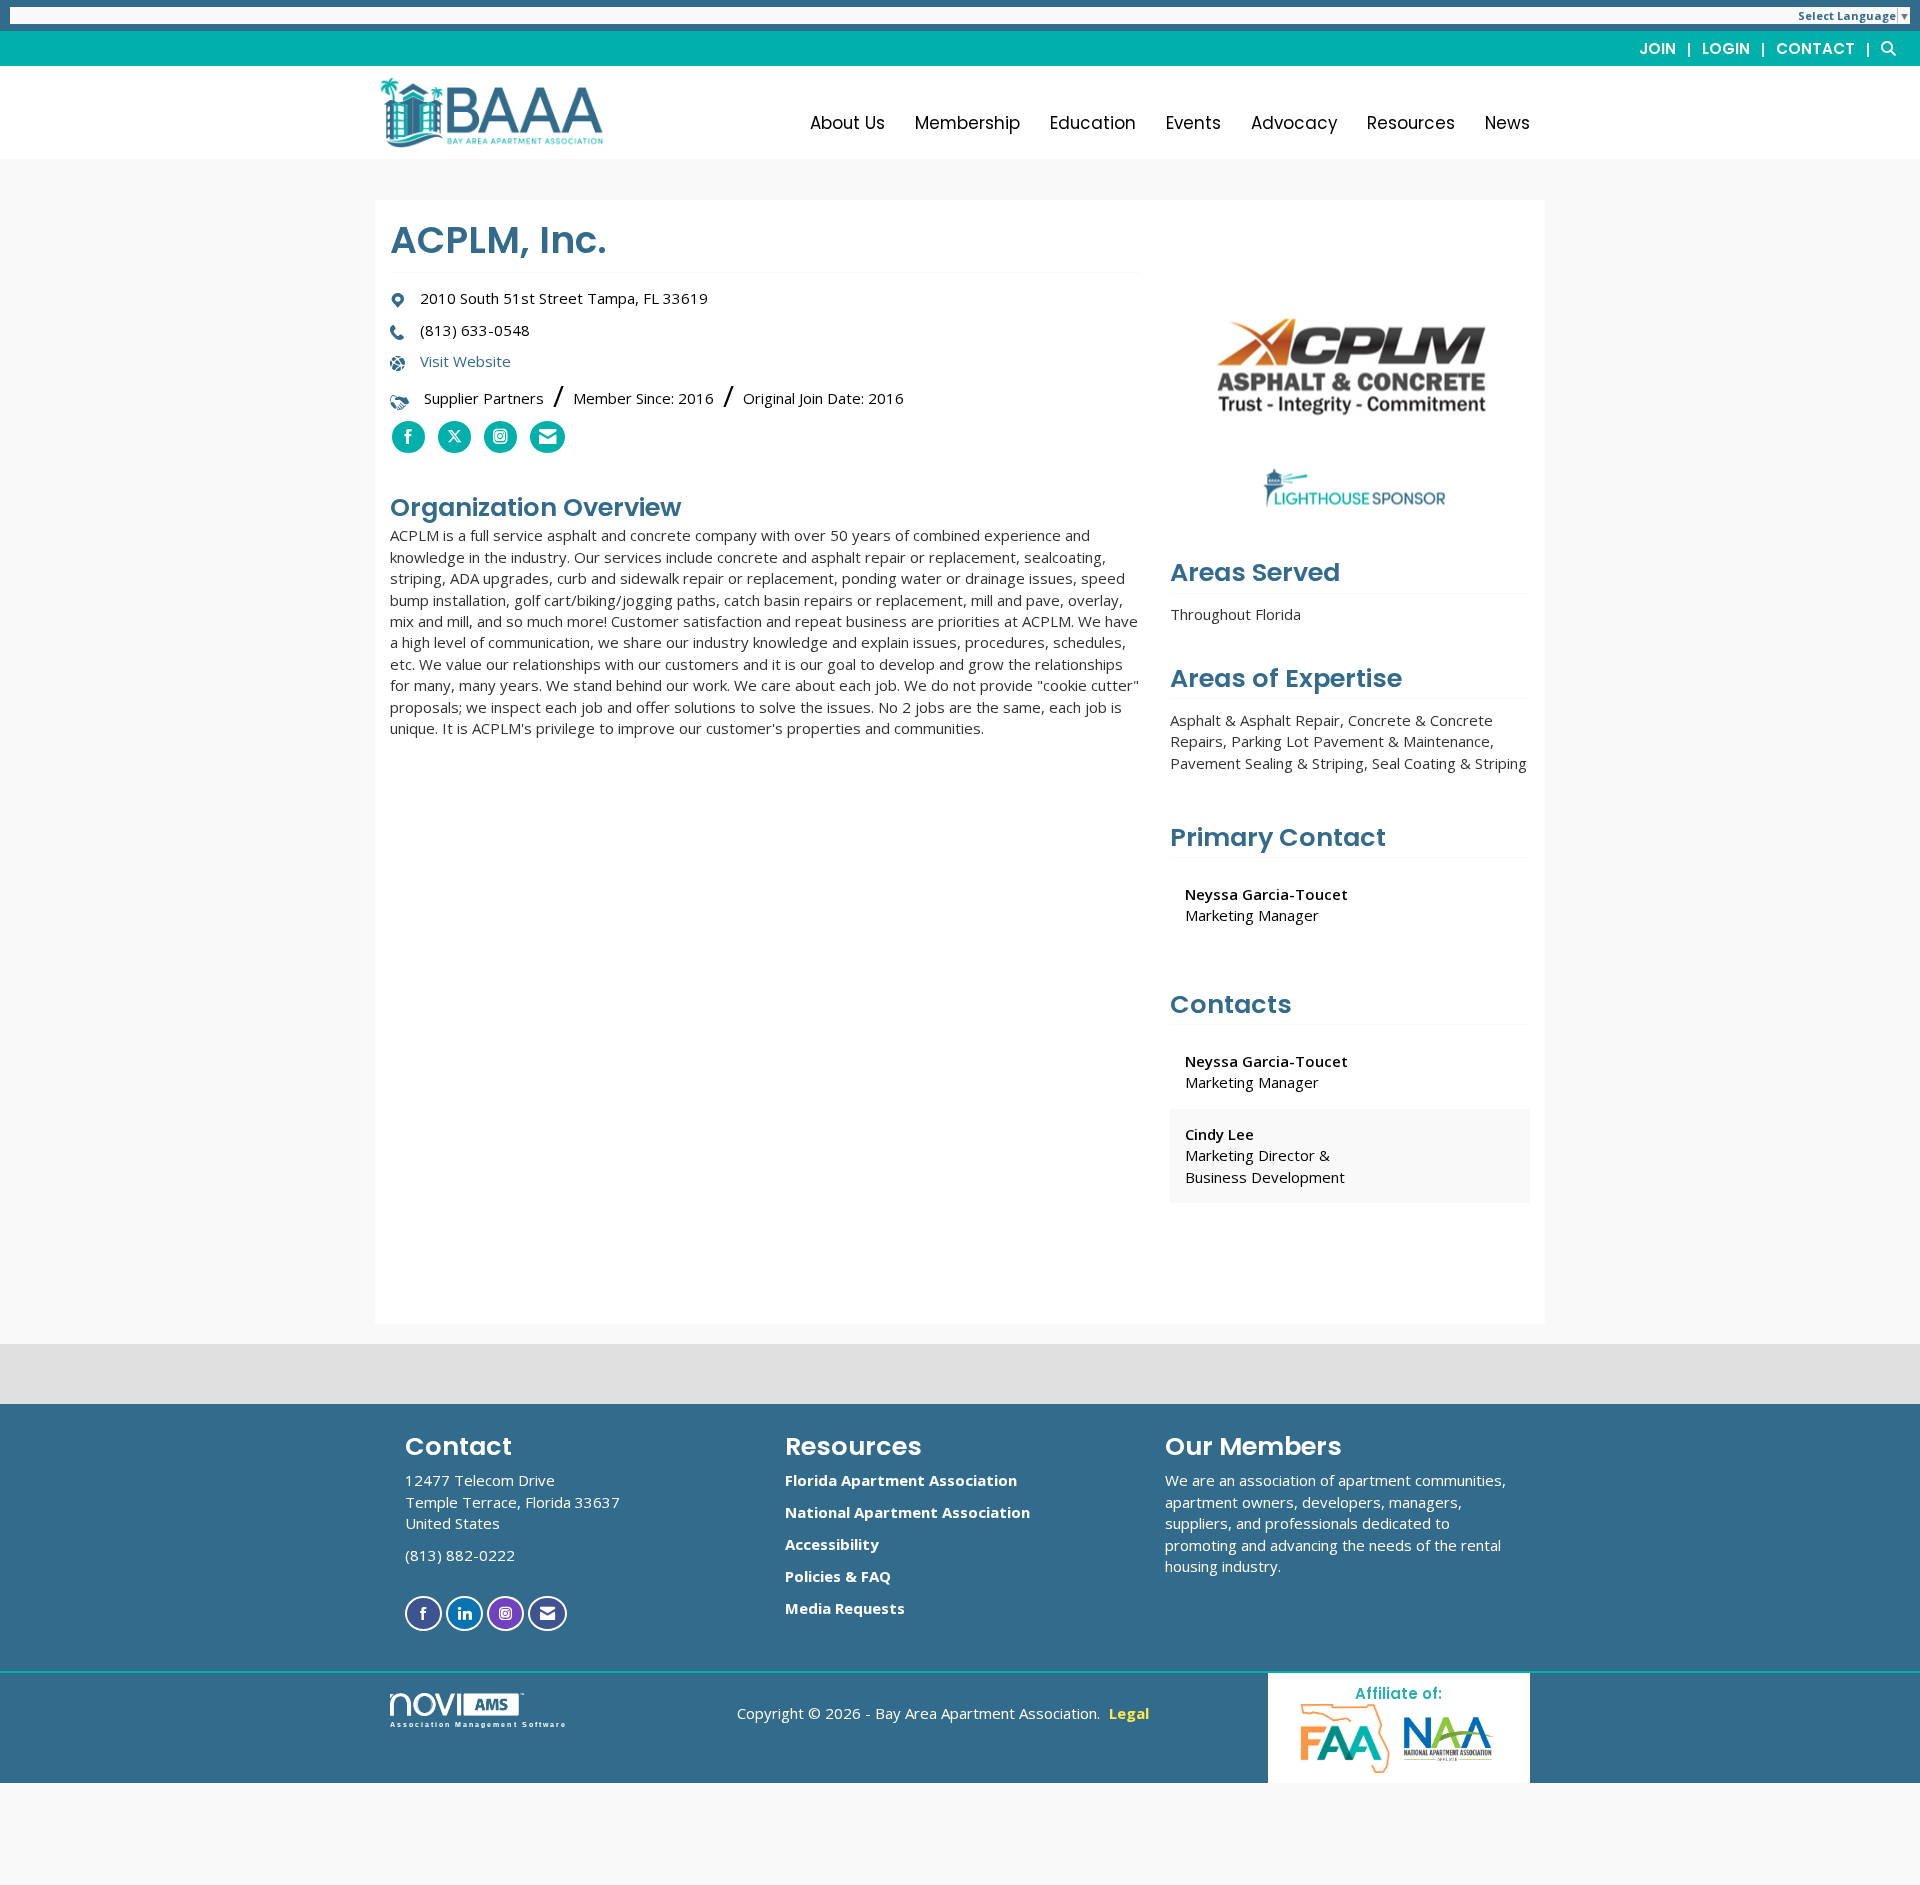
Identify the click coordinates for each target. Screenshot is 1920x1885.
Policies (813, 1576)
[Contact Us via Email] (547, 1613)
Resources (1411, 123)
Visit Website (465, 361)
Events (1193, 123)
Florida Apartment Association (901, 1480)
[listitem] (1668, 48)
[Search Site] (1893, 48)
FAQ (876, 1576)
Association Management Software (478, 1724)
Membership (967, 123)
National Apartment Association (907, 1512)
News (1507, 123)
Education (1093, 123)
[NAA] (1449, 1737)
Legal (1129, 1713)
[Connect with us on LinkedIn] (464, 1613)
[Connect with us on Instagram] (505, 1613)
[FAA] (1346, 1737)
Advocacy (1294, 123)
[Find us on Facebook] (423, 1613)
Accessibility (832, 1544)
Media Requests (845, 1608)
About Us (847, 123)
